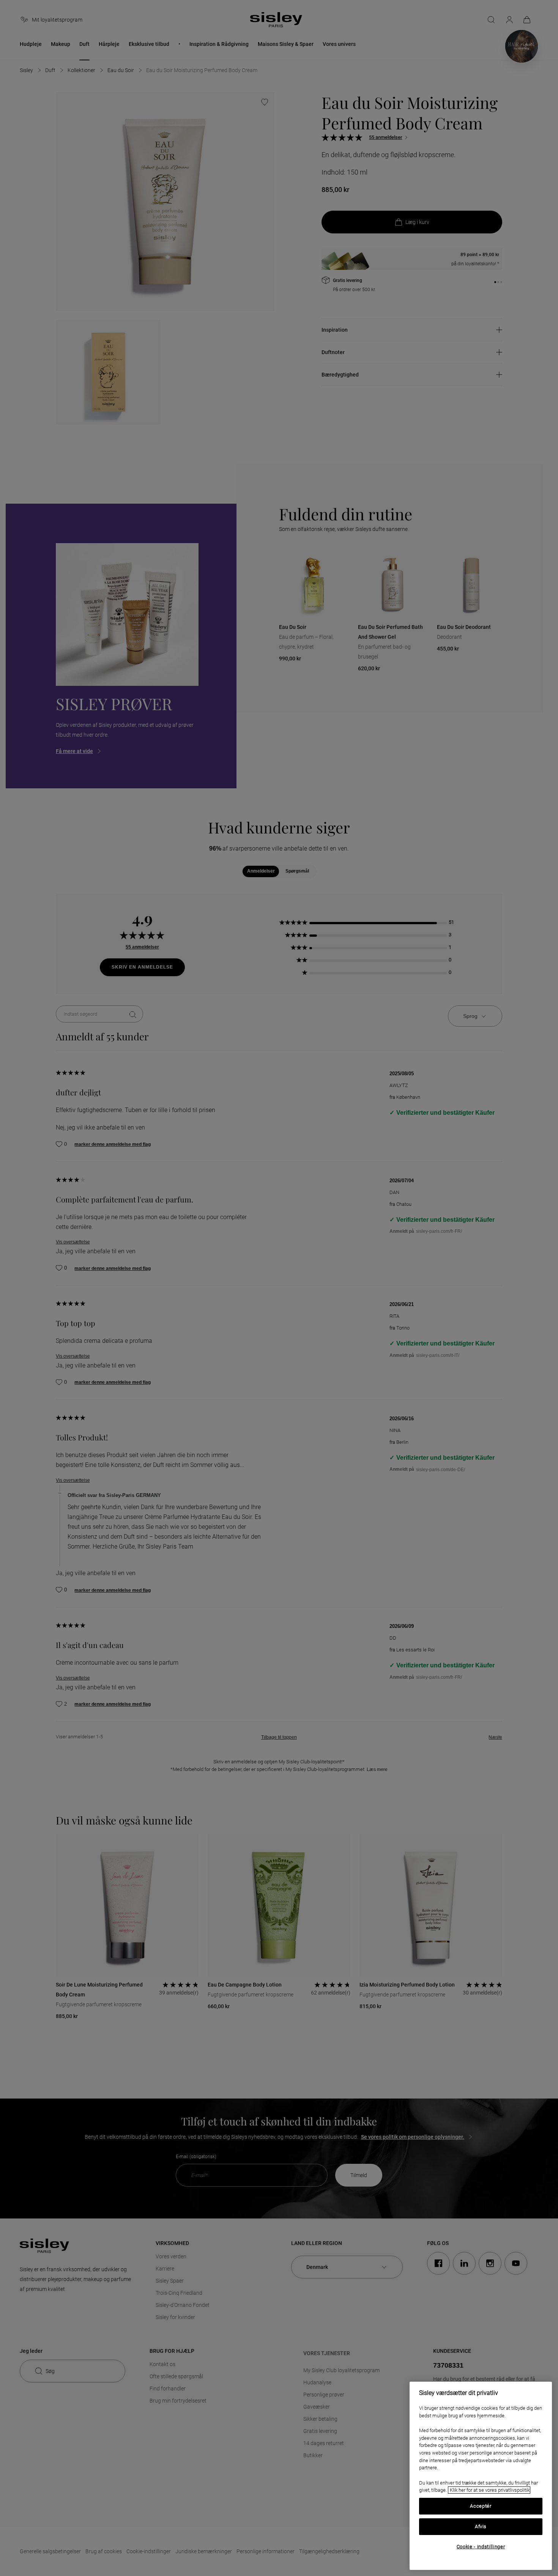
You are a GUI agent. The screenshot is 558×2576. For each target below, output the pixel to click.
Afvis (481, 2526)
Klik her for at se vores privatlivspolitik (489, 2490)
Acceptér (481, 2506)
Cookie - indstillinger (481, 2547)
